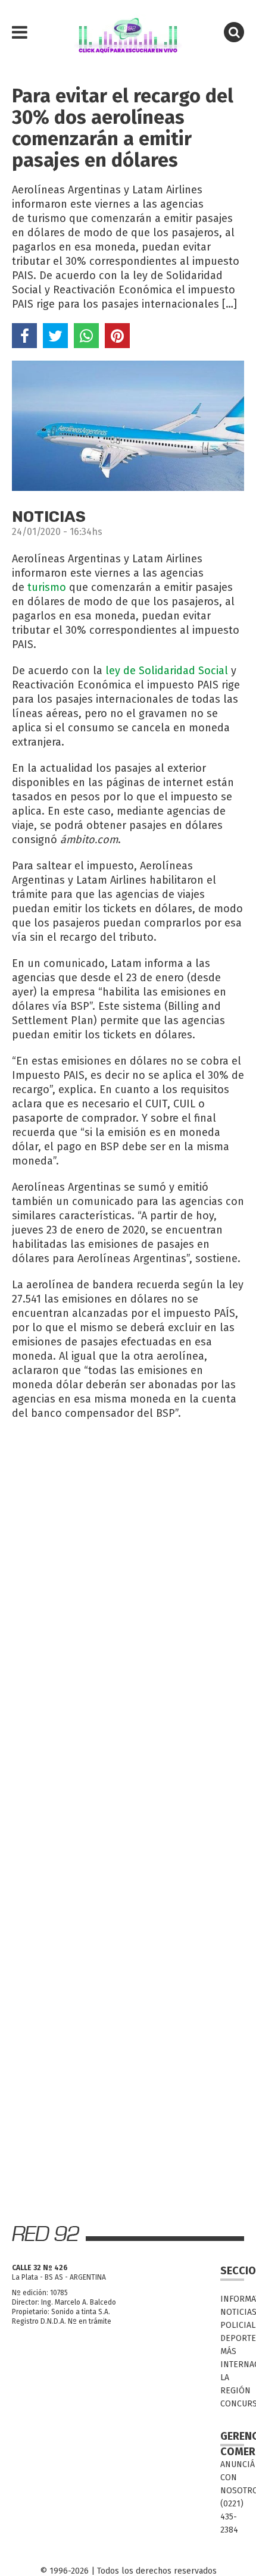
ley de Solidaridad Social (167, 671)
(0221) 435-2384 (232, 2517)
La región (232, 2384)
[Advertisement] (128, 1561)
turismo (47, 587)
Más (228, 2351)
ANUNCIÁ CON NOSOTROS (232, 2478)
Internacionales (232, 2364)
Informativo (232, 2299)
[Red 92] (128, 33)
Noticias (232, 2312)
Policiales (232, 2325)
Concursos (232, 2404)
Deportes (232, 2338)
